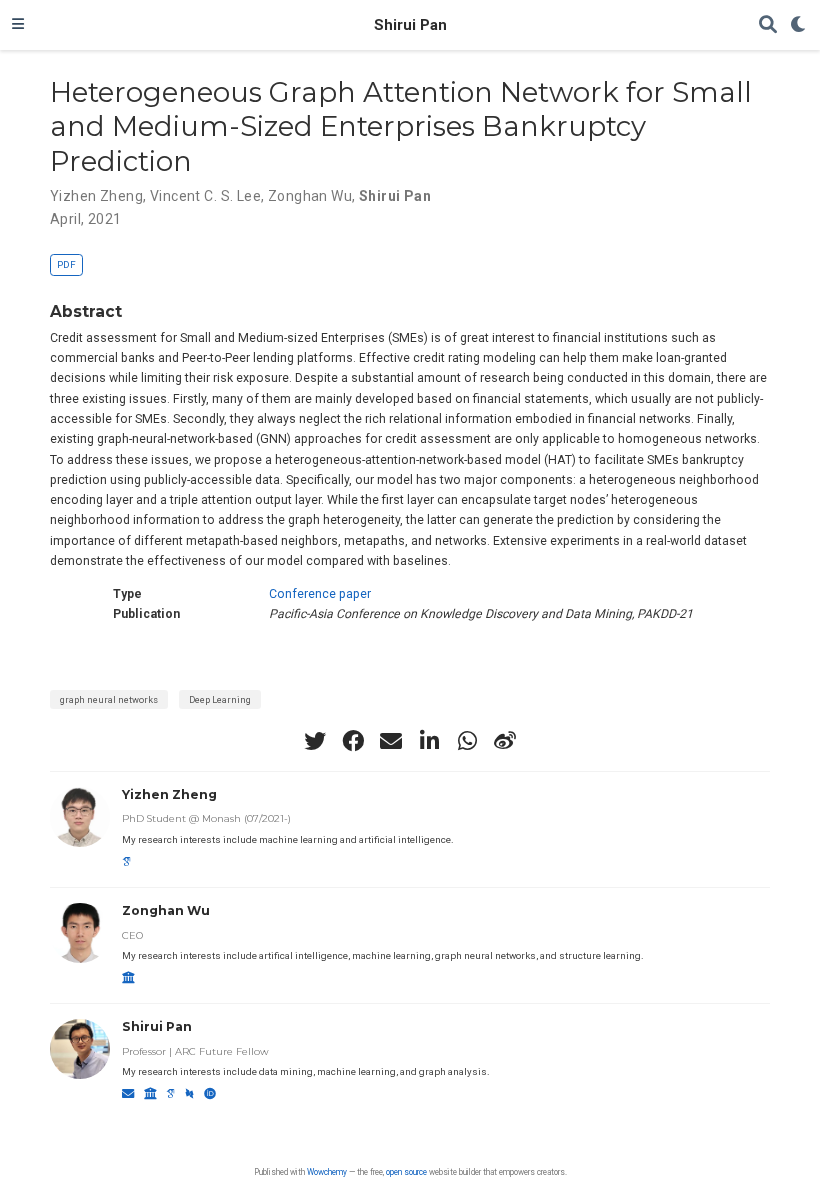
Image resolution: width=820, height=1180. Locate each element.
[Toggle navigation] (18, 25)
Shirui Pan (410, 25)
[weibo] (505, 741)
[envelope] (391, 741)
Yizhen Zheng (96, 196)
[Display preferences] (799, 25)
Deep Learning (220, 699)
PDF (66, 264)
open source (406, 1172)
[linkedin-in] (429, 741)
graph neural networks (109, 699)
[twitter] (315, 741)
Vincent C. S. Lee (205, 196)
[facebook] (353, 741)
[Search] (768, 25)
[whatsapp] (467, 741)
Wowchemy (327, 1172)
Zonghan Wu (310, 196)
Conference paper (320, 594)
